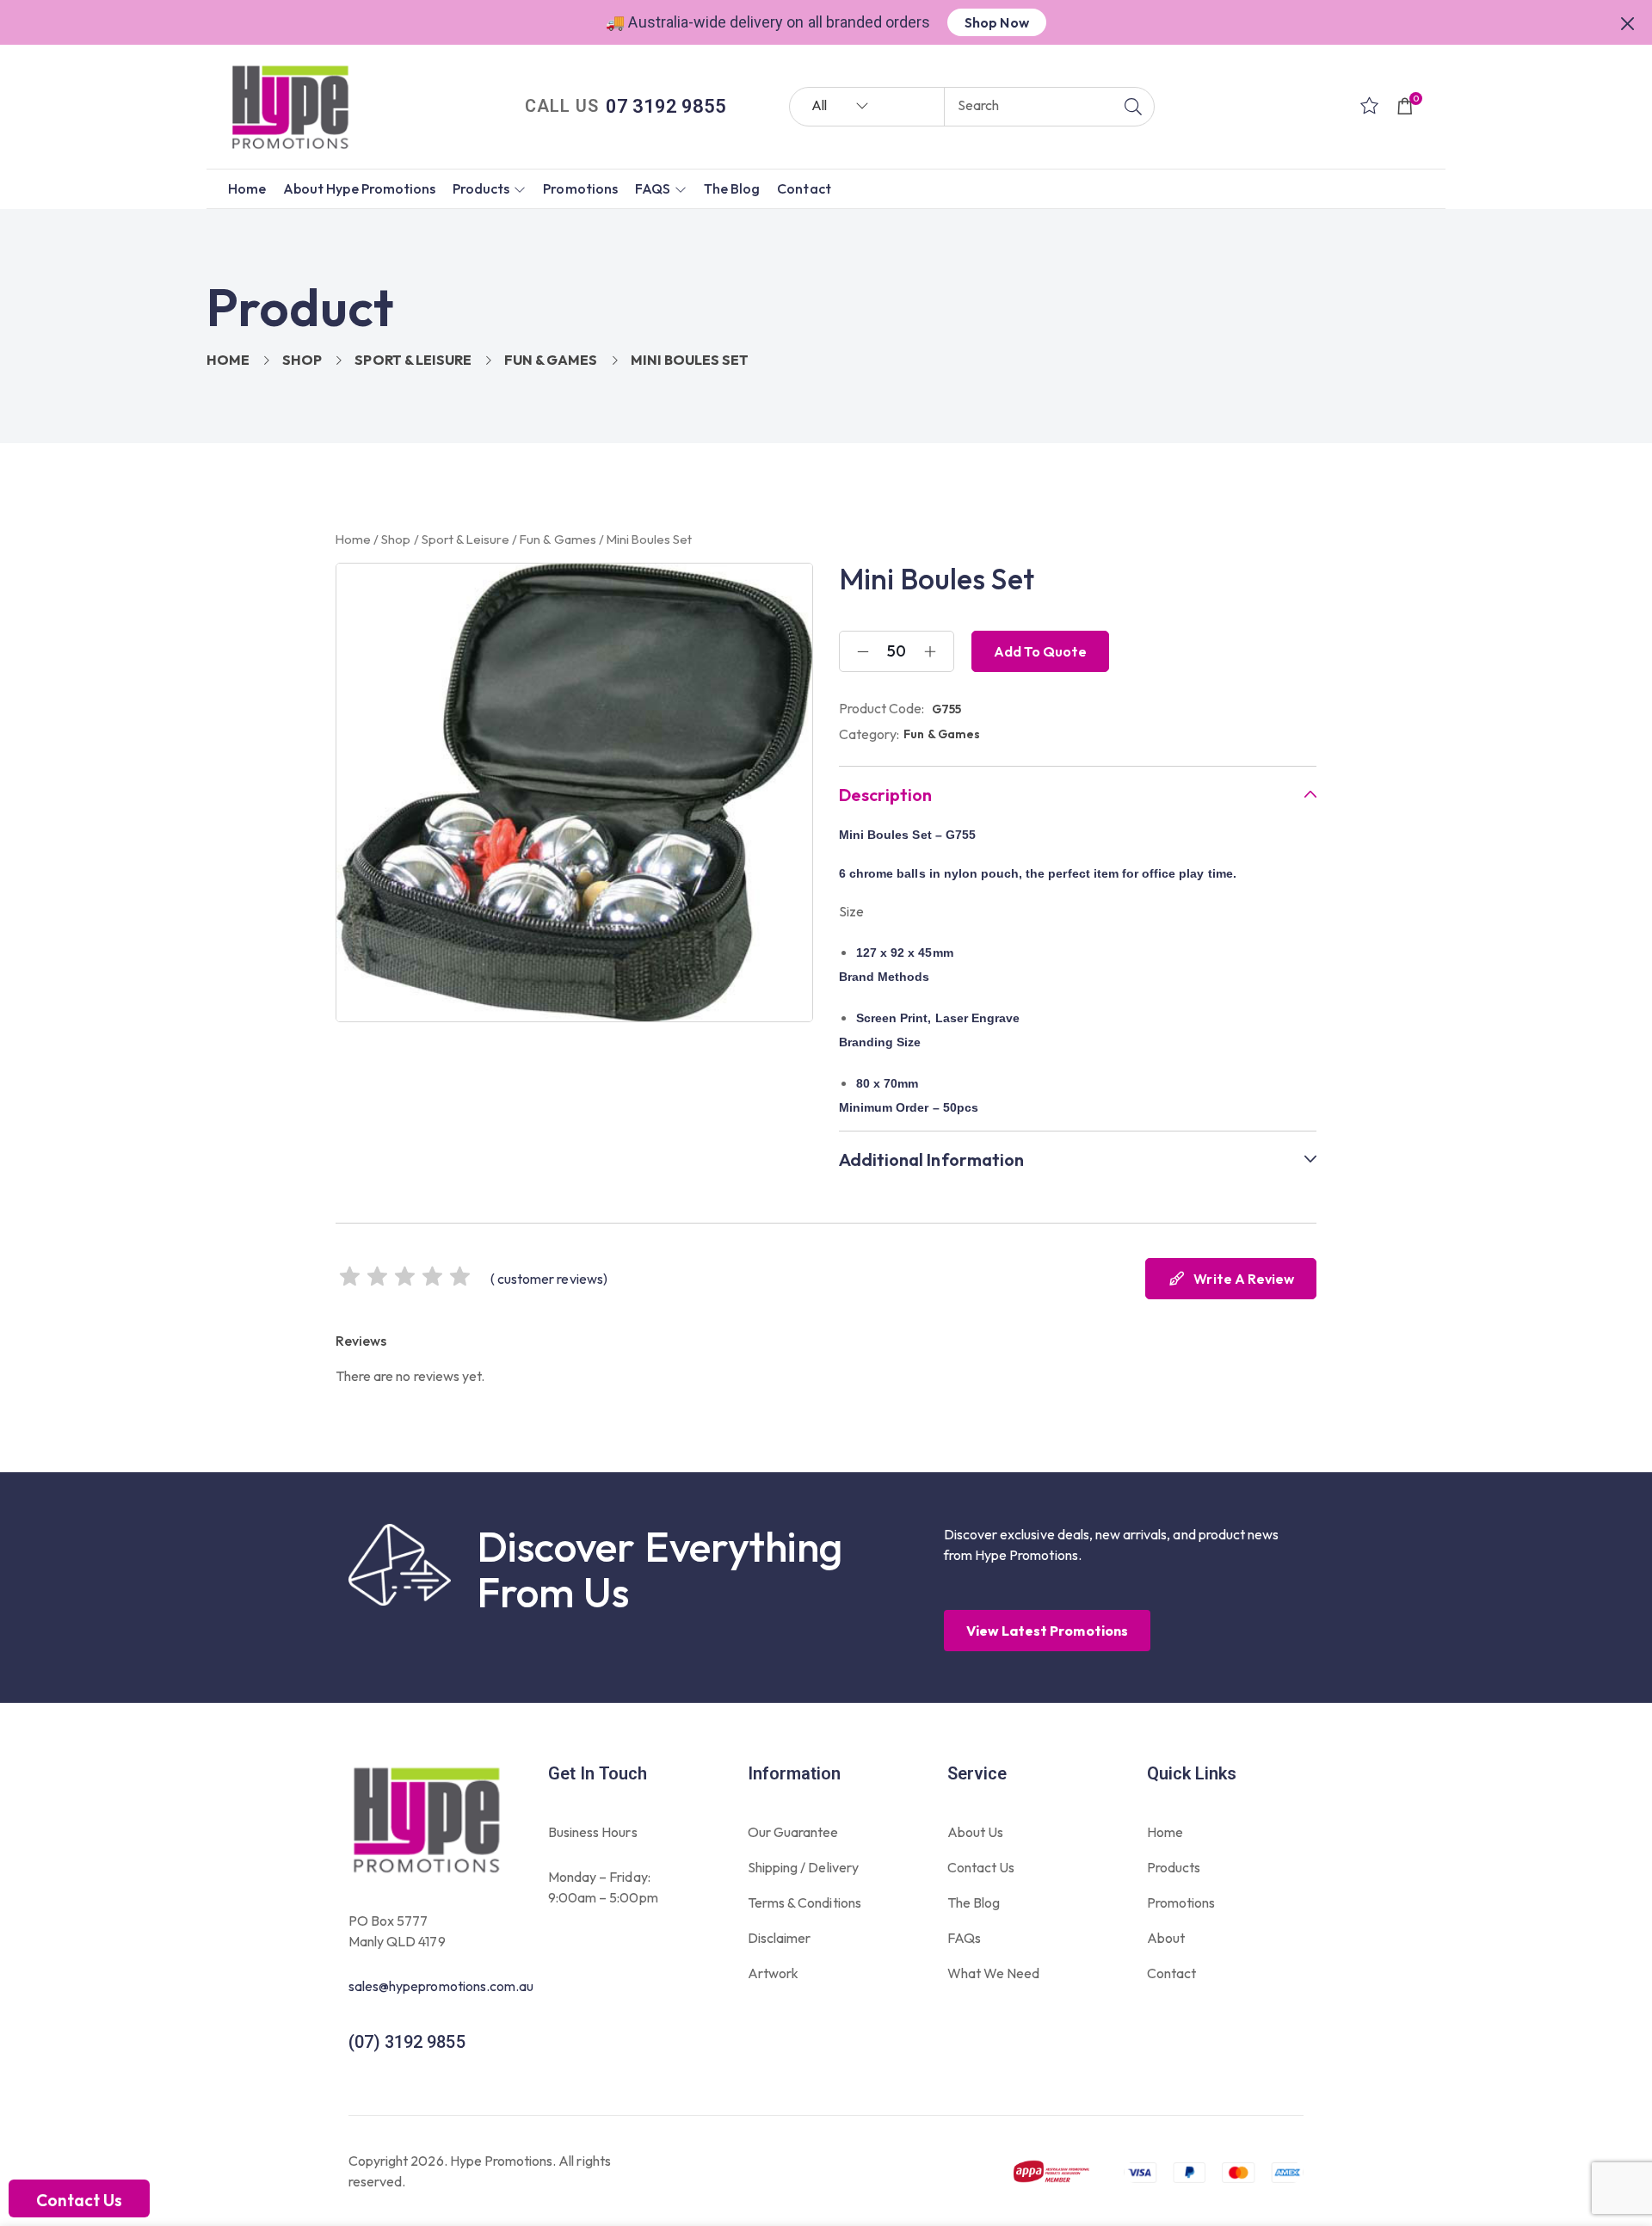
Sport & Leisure (413, 360)
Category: (869, 734)
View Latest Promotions (1047, 1631)
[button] (1628, 22)
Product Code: (882, 708)
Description (885, 795)
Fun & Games (551, 360)
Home (228, 360)
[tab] (1078, 795)
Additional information (931, 1160)
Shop (302, 360)
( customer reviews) (549, 1279)
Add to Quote (1040, 651)
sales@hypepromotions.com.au (441, 1986)
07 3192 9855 (666, 106)
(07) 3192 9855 (407, 2042)
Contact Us (79, 2200)
